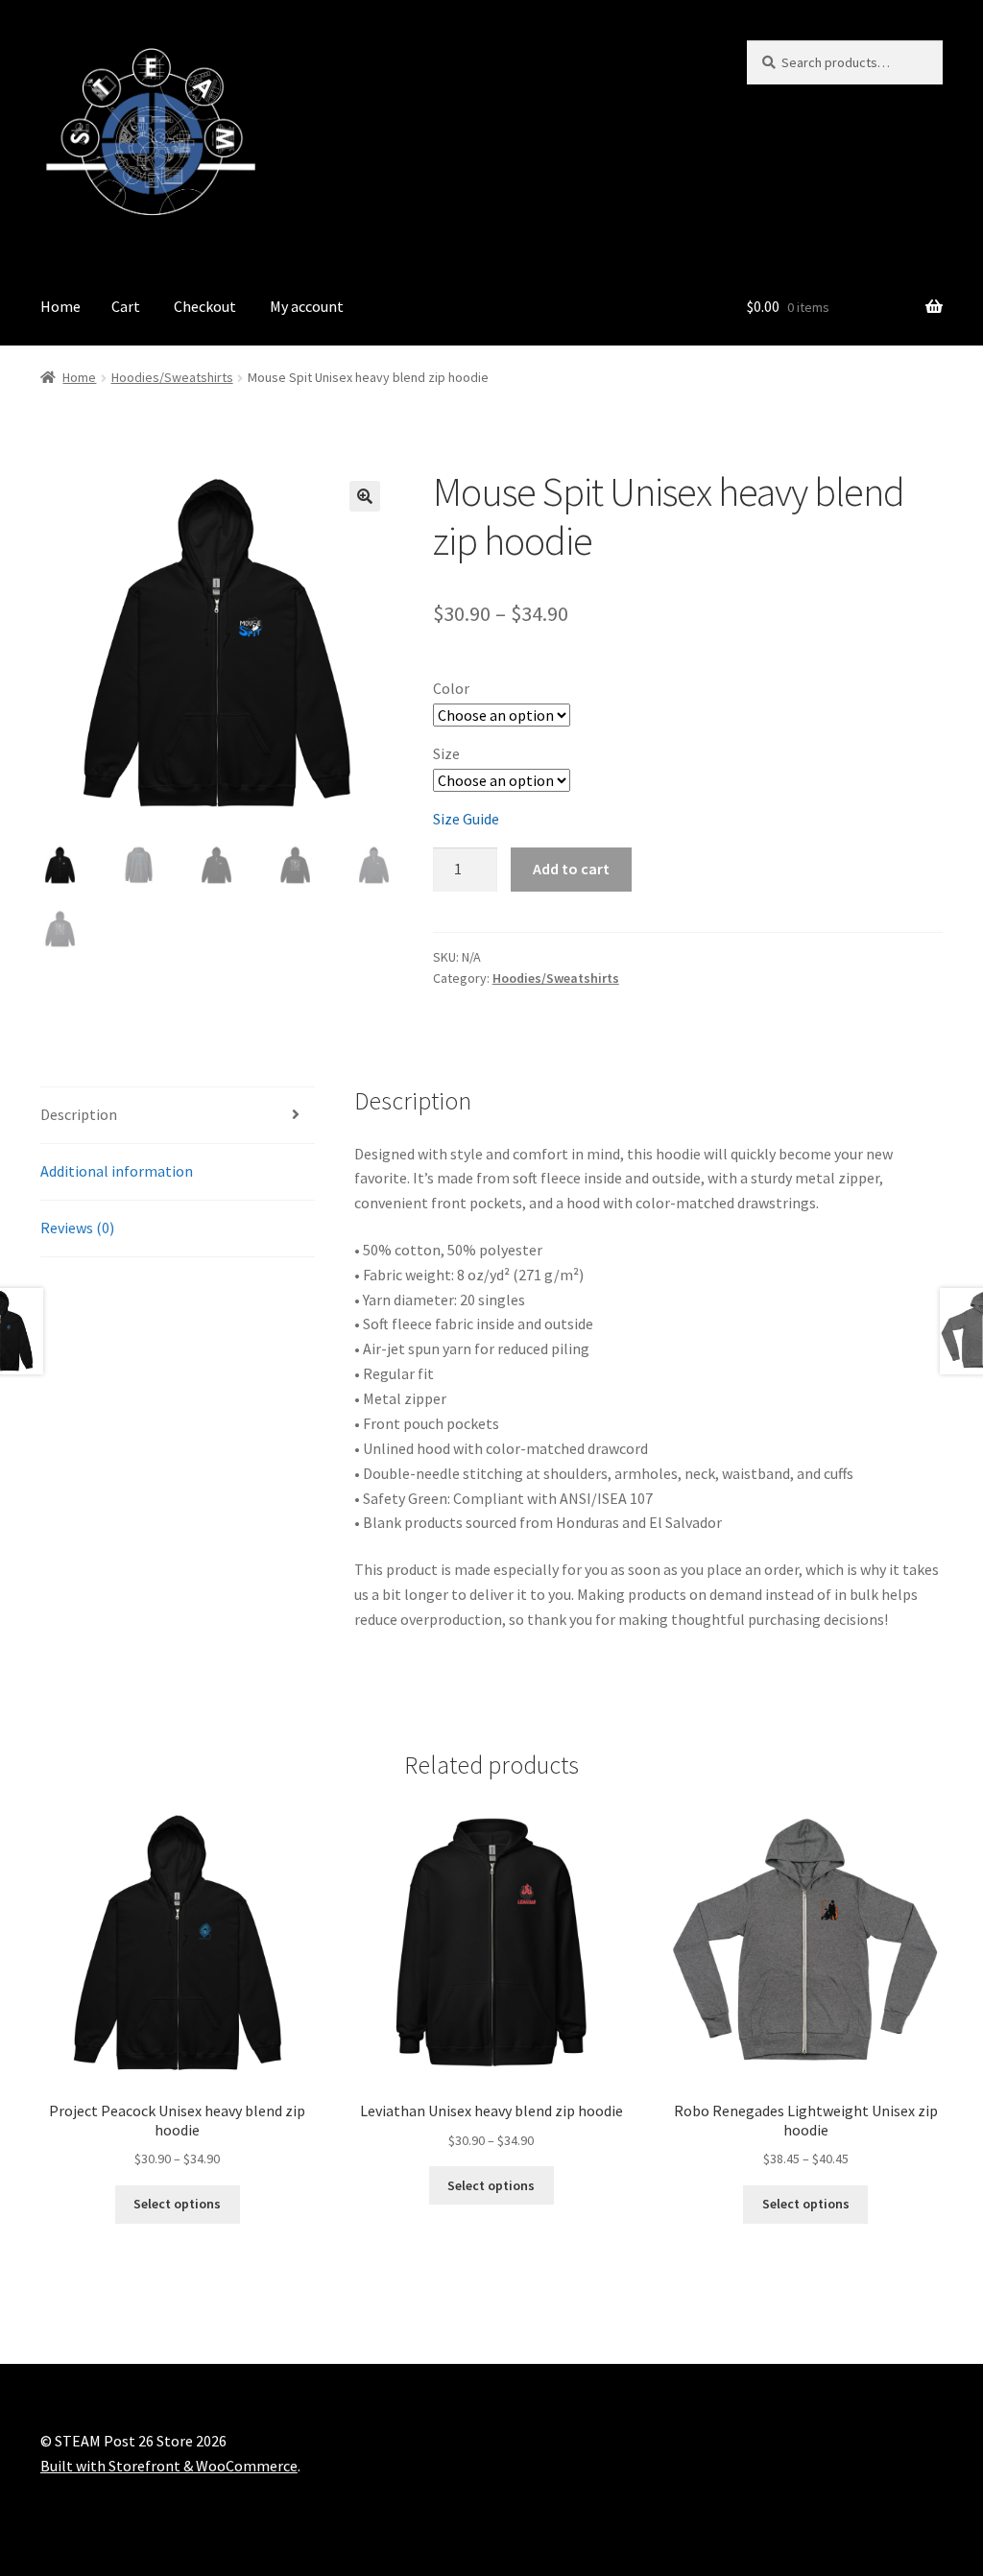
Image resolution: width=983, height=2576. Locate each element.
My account (307, 306)
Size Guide (466, 819)
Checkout (205, 306)
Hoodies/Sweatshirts (172, 377)
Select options (177, 2204)
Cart (126, 306)
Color (451, 688)
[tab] (178, 1116)
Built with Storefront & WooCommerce (169, 2466)
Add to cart (571, 869)
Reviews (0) (77, 1228)
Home (60, 306)
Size (446, 753)
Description (79, 1114)
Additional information (117, 1171)
